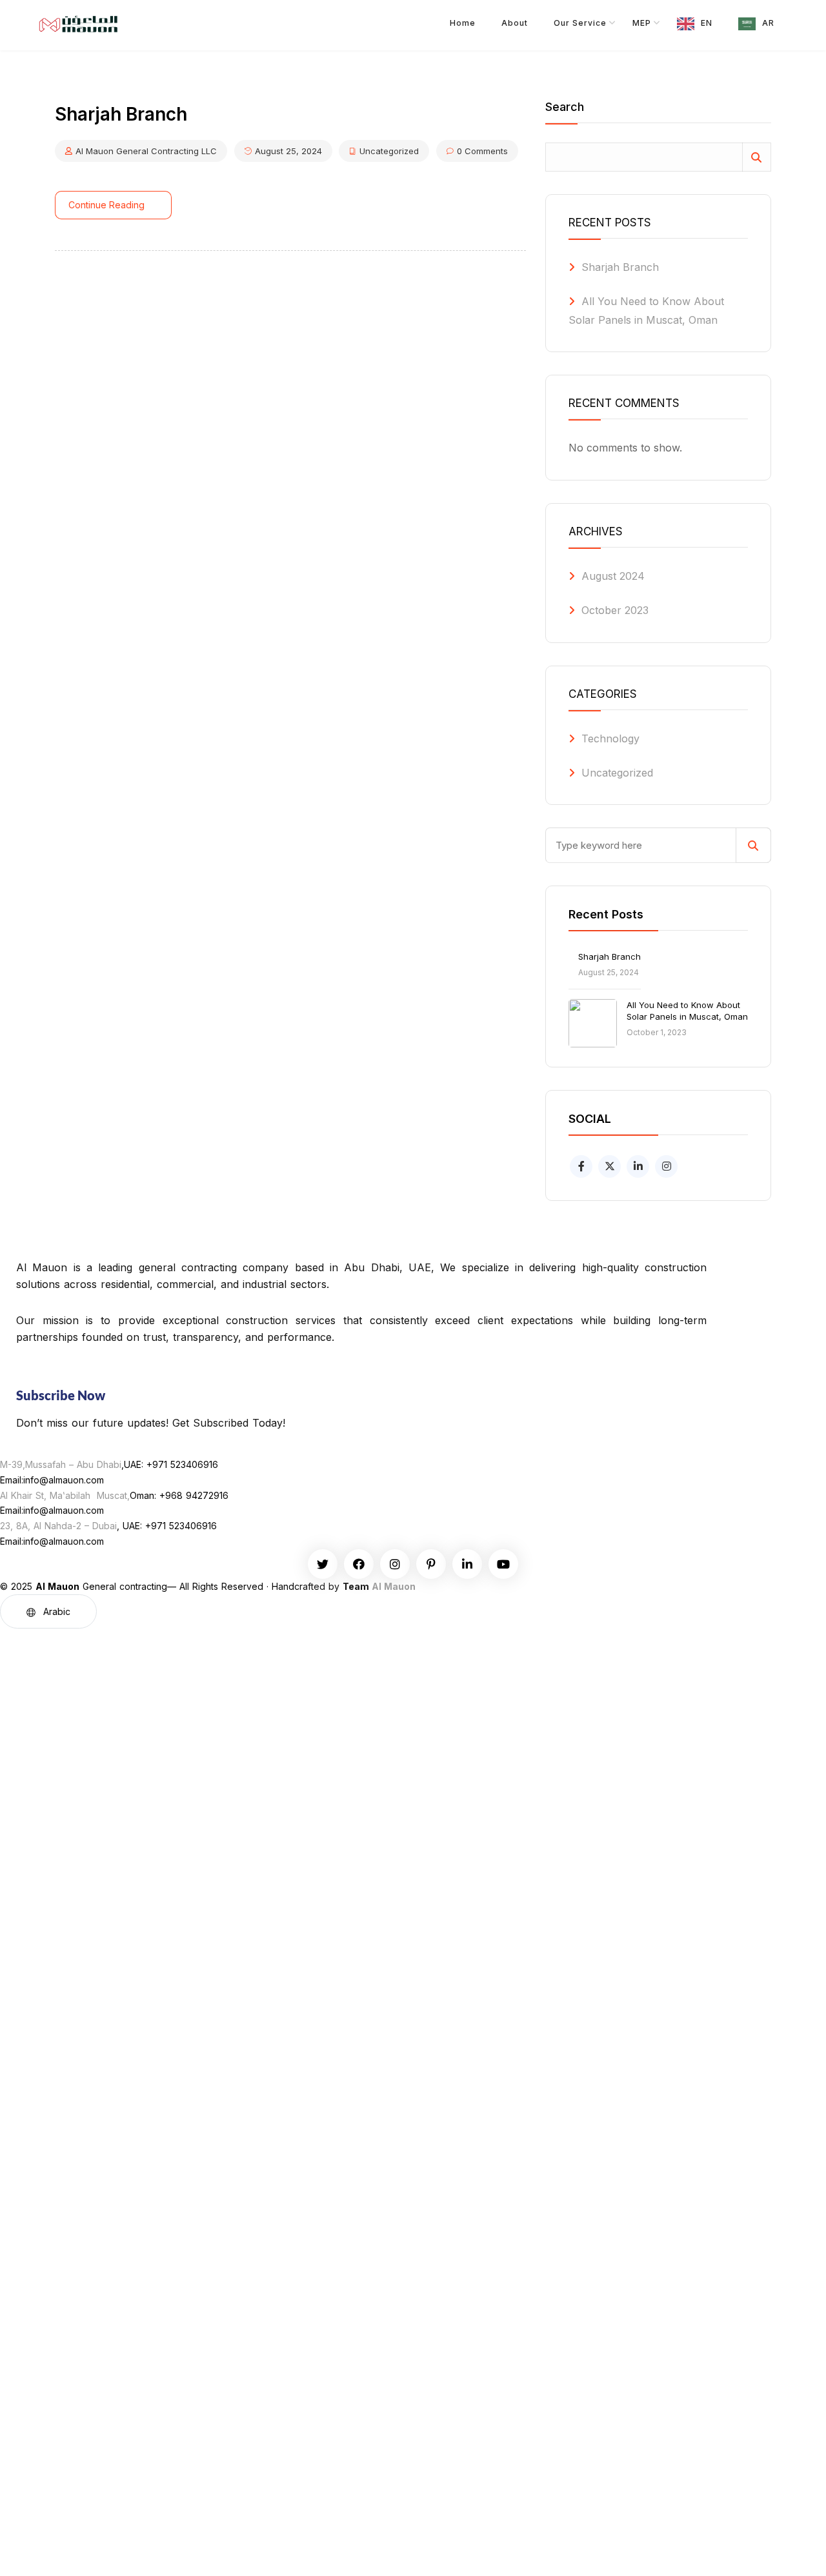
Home (463, 23)
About (515, 23)
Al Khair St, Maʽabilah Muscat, (65, 1495)
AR (768, 23)
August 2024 (613, 576)
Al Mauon (394, 1586)
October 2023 (615, 610)
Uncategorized (389, 151)
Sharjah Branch (620, 267)
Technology (610, 738)
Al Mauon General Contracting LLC (146, 151)
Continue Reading (106, 205)
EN (707, 23)
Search (565, 107)
